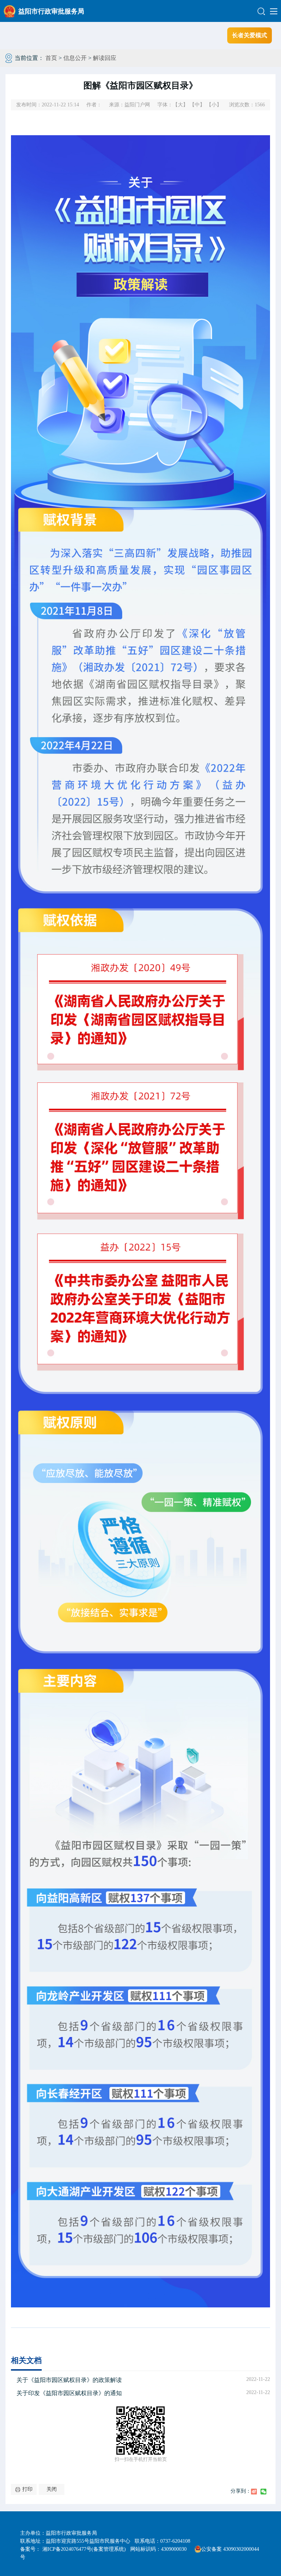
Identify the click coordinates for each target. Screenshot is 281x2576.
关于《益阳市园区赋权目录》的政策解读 (69, 2380)
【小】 (214, 105)
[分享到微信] (263, 2492)
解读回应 (105, 58)
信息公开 (75, 58)
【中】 (197, 105)
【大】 (180, 105)
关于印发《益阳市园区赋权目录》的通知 (69, 2393)
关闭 (52, 2489)
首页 (51, 58)
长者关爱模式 (250, 35)
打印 (27, 2489)
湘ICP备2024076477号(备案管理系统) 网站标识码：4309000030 (117, 2549)
